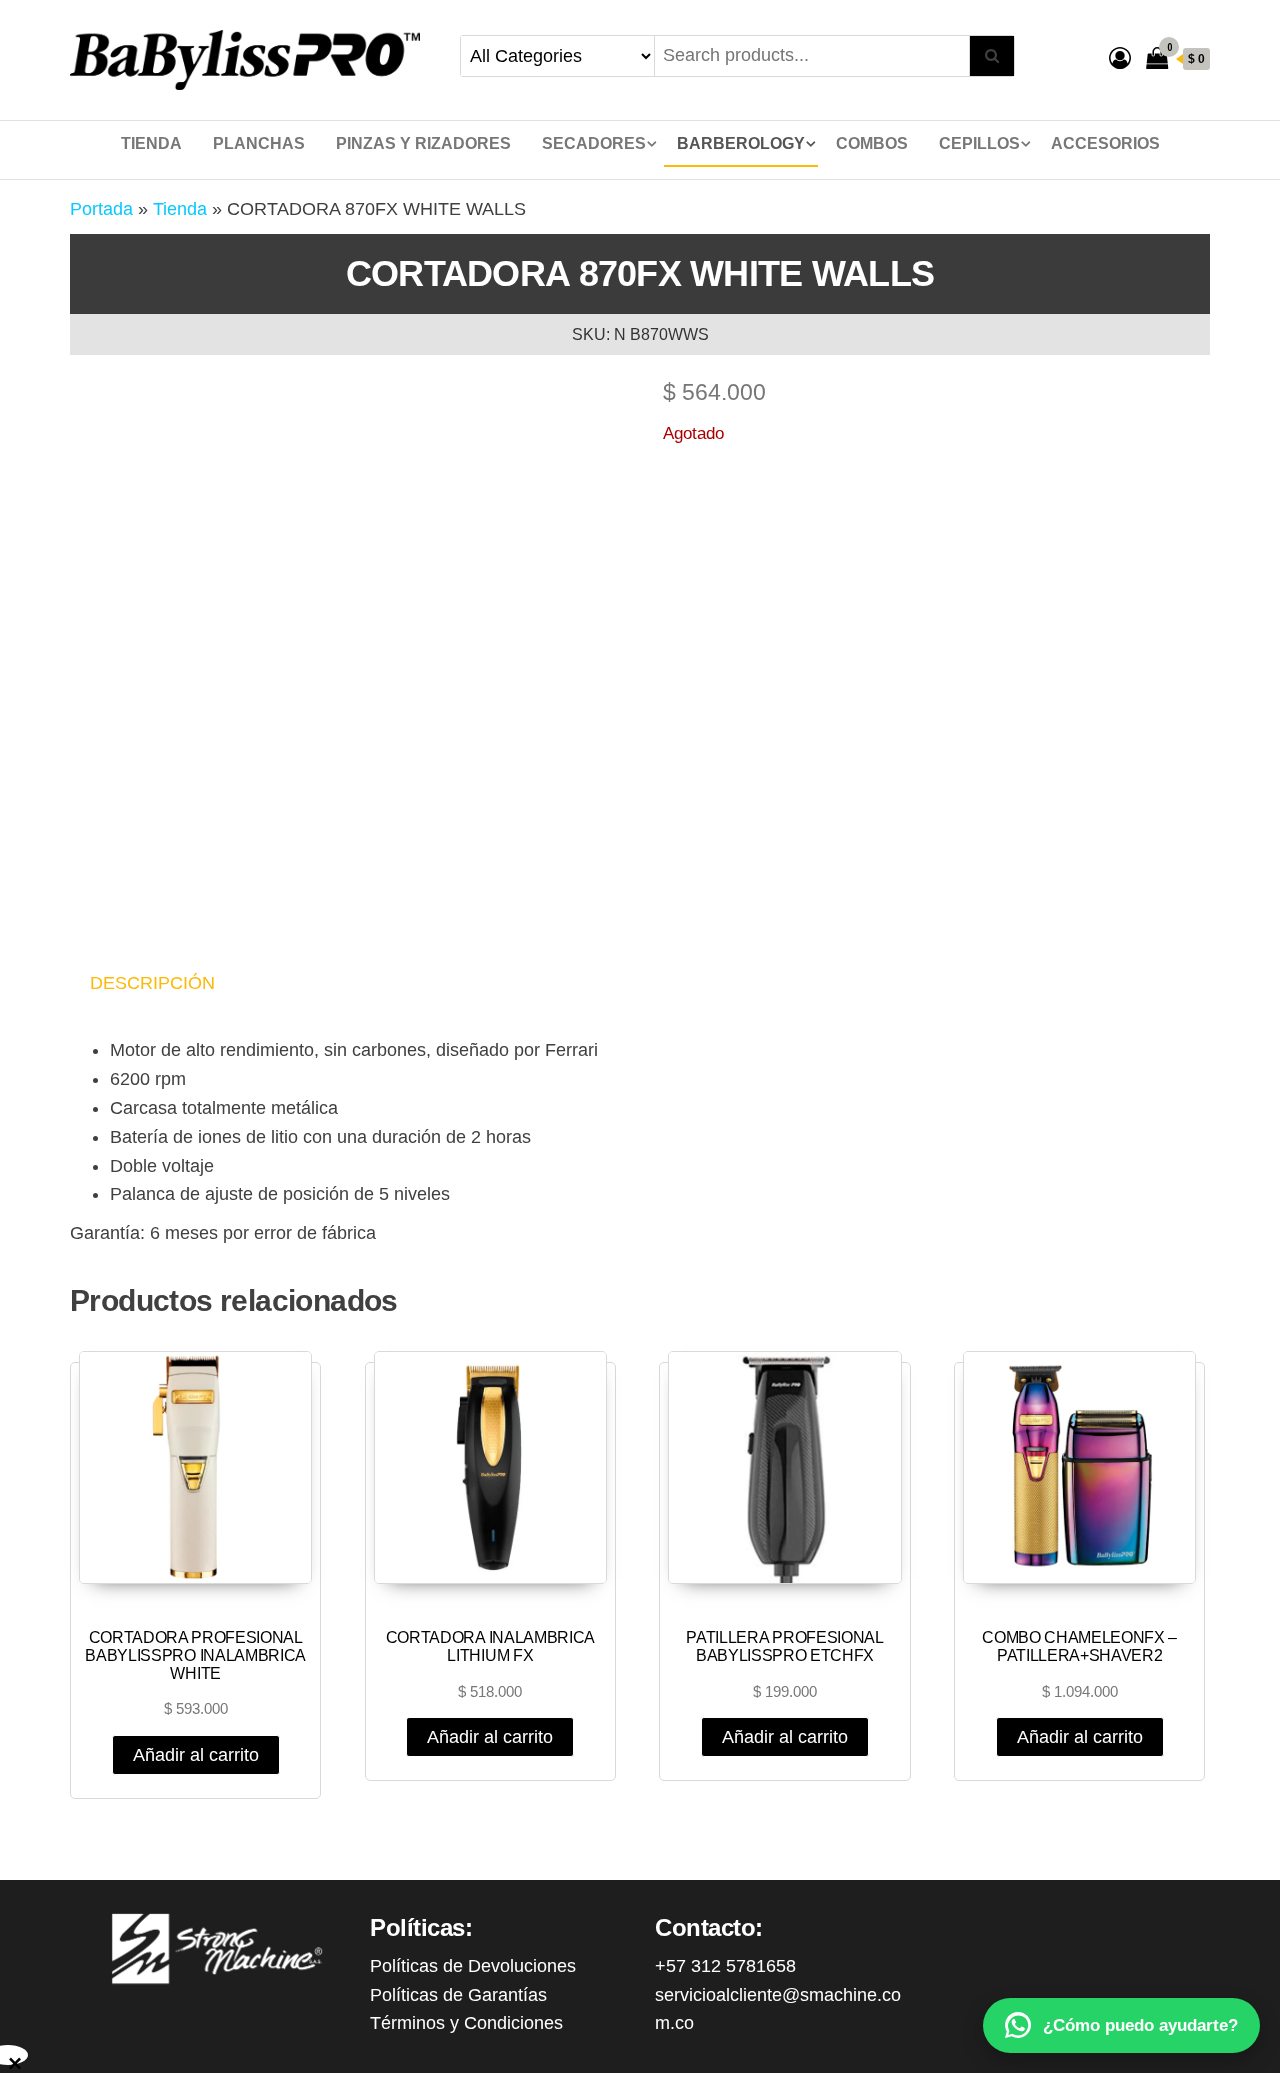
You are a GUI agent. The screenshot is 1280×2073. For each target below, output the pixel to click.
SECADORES (594, 143)
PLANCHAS (259, 143)
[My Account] (1120, 58)
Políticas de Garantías (458, 1995)
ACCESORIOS (1105, 143)
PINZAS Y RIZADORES (423, 143)
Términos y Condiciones (466, 2023)
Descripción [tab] (152, 983)
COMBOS (872, 143)
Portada (101, 209)
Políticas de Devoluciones (473, 1966)
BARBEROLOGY (741, 143)
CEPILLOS (979, 143)
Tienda (151, 143)
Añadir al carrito (196, 1755)
